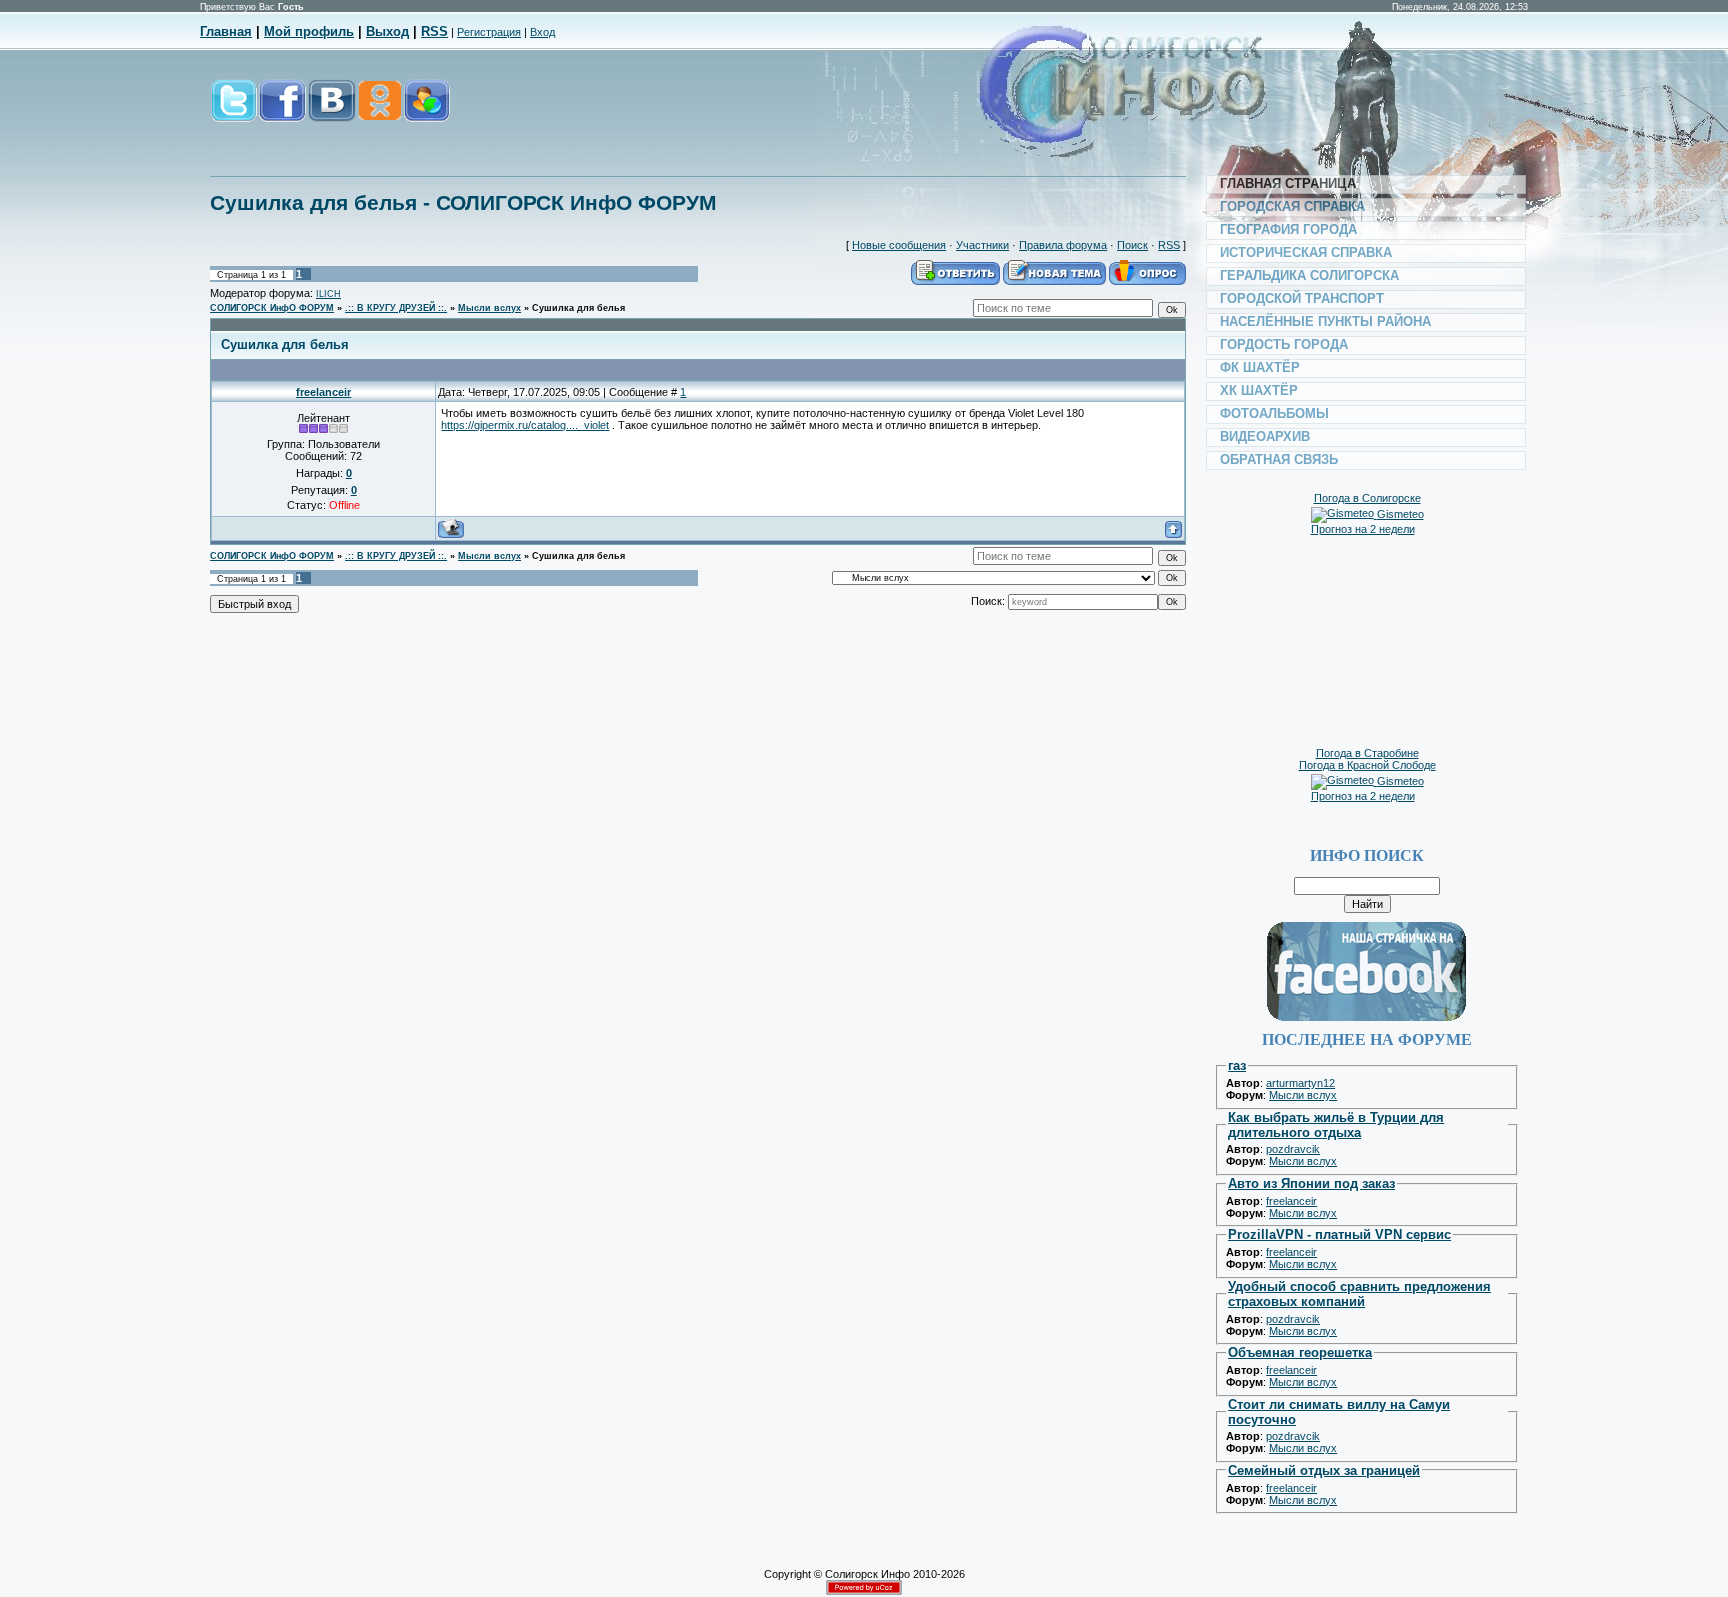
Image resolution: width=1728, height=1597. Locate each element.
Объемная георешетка (1300, 1352)
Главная (226, 31)
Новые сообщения (899, 245)
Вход (542, 32)
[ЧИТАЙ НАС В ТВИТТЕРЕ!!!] (234, 111)
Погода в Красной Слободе (1367, 765)
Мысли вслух (489, 308)
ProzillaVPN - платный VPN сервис (1339, 1234)
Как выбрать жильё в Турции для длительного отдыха (1336, 1125)
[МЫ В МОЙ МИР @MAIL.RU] (426, 111)
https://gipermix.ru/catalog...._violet (525, 425)
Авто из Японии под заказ (1311, 1183)
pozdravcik (1293, 1149)
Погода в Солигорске (1367, 498)
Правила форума (1063, 245)
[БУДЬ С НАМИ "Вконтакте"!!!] (332, 111)
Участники (982, 245)
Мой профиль (309, 31)
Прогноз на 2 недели (1363, 529)
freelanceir (323, 392)
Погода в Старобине (1367, 753)
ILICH (328, 294)
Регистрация (489, 32)
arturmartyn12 (1300, 1083)
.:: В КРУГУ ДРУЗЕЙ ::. (396, 308)
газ (1237, 1065)
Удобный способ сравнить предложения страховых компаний (1359, 1294)
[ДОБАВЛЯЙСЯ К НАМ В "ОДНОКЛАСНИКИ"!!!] (379, 111)
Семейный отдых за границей (1324, 1470)
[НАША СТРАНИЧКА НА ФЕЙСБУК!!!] (282, 111)
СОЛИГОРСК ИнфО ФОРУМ (272, 308)
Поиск (1132, 245)
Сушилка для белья (578, 308)
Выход (387, 31)
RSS (434, 31)
